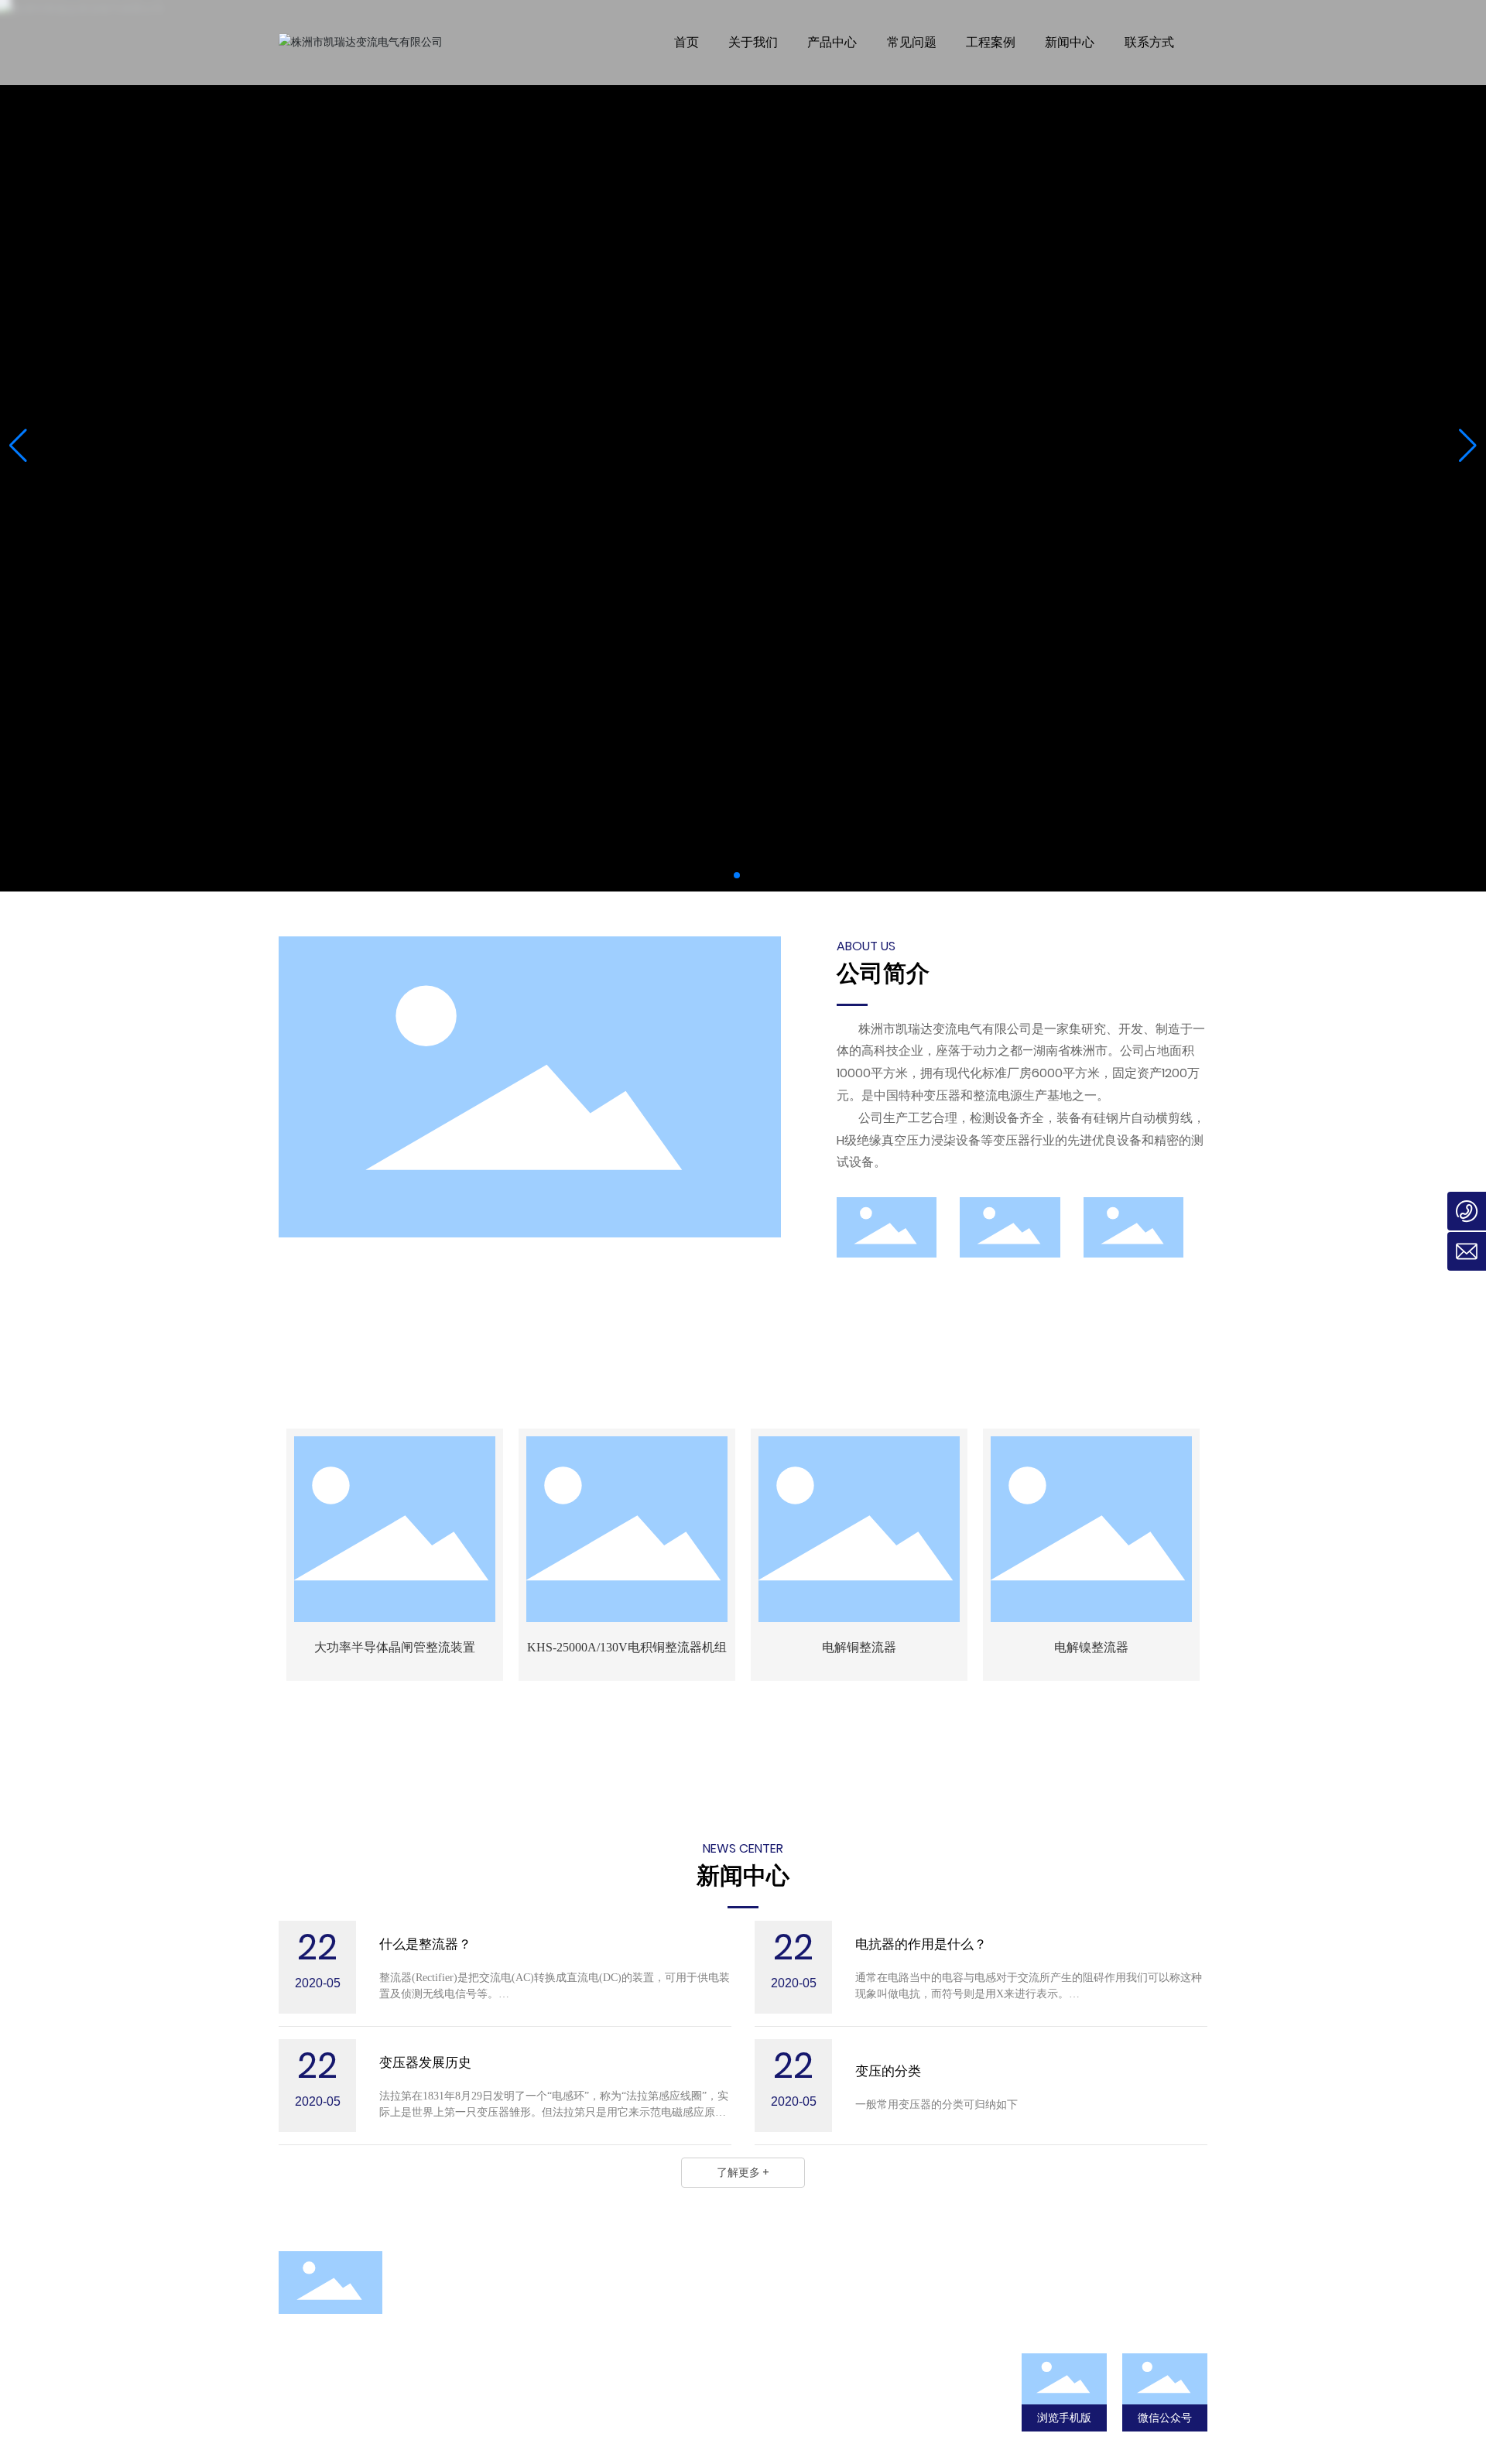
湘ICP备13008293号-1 (857, 2386)
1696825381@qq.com (369, 2428)
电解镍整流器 (1091, 1647)
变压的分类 (888, 2071)
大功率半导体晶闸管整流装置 (395, 1647)
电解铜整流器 (859, 1647)
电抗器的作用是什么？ (921, 1944)
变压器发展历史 (425, 2063)
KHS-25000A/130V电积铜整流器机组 (627, 1647)
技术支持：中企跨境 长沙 (858, 2428)
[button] (737, 875)
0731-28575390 (568, 2409)
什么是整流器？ (425, 1944)
